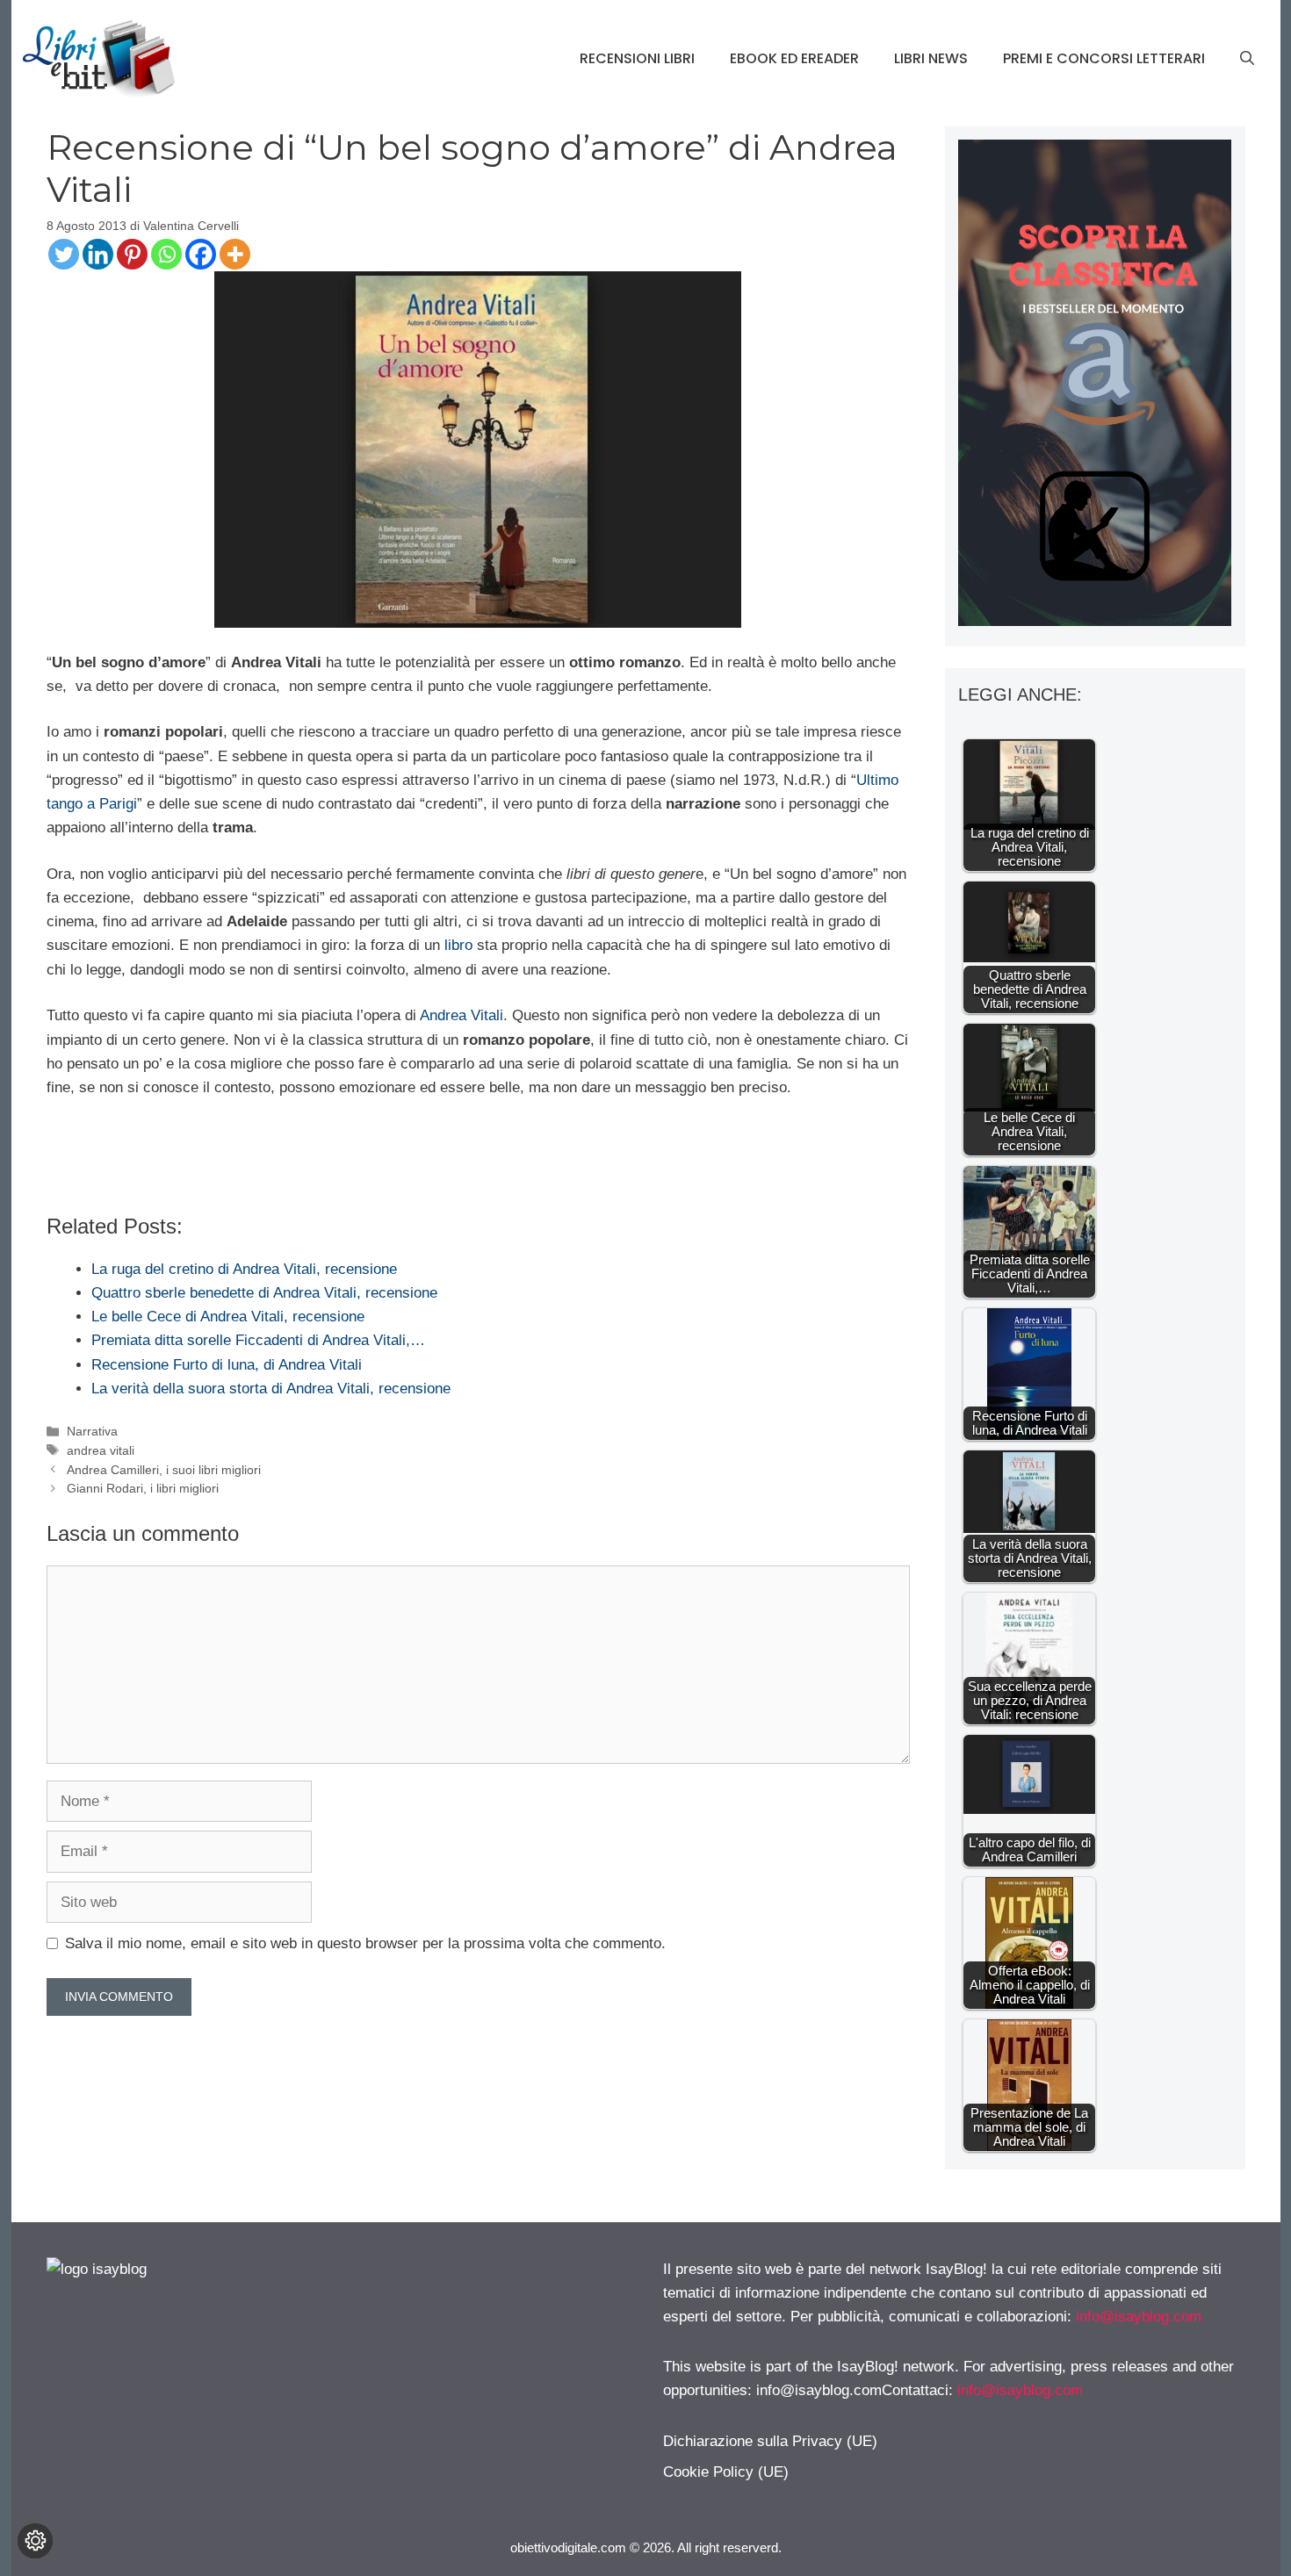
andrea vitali (101, 1450)
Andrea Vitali (462, 1015)
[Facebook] (201, 254)
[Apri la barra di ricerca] (1247, 59)
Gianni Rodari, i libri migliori (143, 1488)
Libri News (931, 58)
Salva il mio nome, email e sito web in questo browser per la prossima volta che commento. (365, 1943)
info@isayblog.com (1139, 2317)
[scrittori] (1095, 621)
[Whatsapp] (166, 254)
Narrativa (92, 1431)
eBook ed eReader (794, 58)
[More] (235, 254)
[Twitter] (64, 254)
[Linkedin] (98, 254)
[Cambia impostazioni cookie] (35, 2541)
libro (458, 945)
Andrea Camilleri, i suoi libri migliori (164, 1470)
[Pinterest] (132, 254)
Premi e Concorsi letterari (1104, 58)
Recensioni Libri (637, 58)
